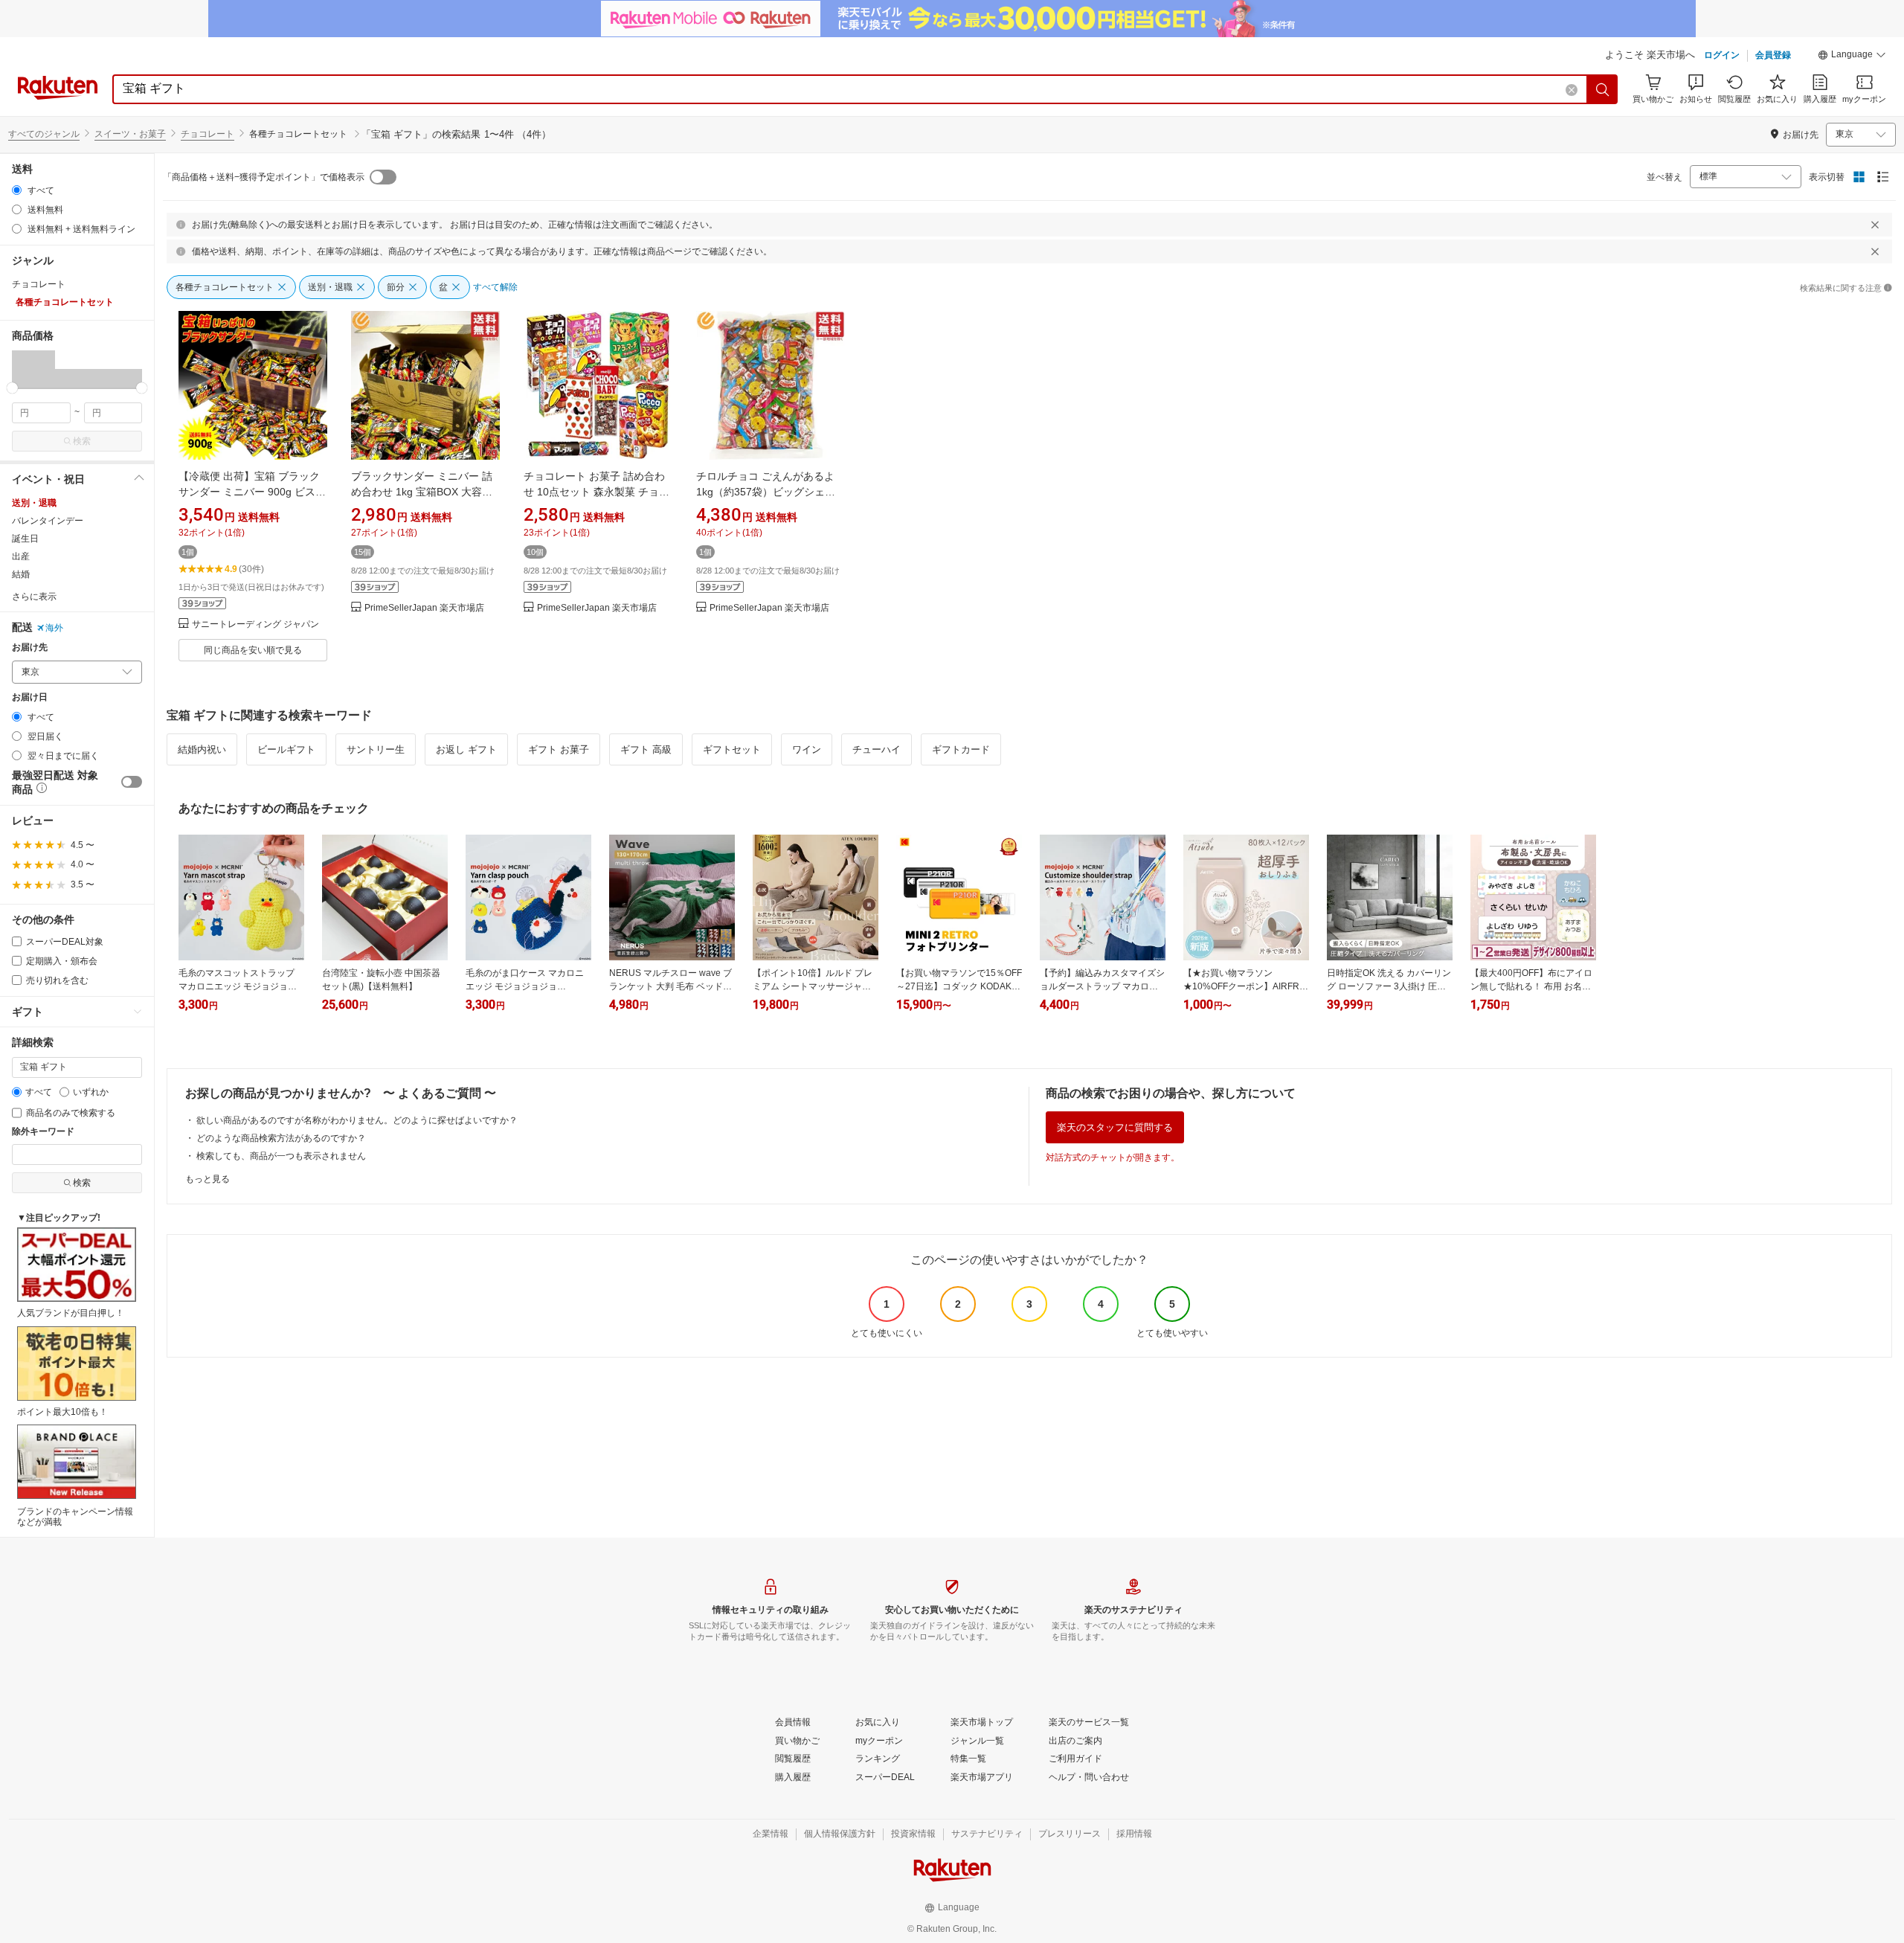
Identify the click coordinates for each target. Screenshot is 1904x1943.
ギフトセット (732, 749)
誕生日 (25, 539)
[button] (1852, 57)
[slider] (12, 388)
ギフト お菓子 (559, 749)
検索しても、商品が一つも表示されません (281, 1156)
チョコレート (208, 134)
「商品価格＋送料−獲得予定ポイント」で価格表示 (264, 177)
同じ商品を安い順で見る (253, 650)
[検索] (1603, 89)
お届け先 (30, 648)
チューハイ (877, 749)
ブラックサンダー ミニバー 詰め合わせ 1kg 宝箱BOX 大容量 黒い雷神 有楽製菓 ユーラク (422, 492)
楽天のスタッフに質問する (1115, 1127)
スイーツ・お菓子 (130, 134)
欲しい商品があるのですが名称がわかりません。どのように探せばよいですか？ (357, 1120)
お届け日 (30, 697)
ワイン (807, 749)
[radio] (17, 190)
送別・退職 (34, 503)
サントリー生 (376, 749)
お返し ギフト (466, 749)
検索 (82, 441)
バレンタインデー (48, 521)
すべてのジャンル (44, 134)
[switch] (132, 782)
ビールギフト (286, 749)
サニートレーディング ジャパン (255, 624)
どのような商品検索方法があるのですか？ (281, 1138)
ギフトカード (961, 749)
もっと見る (208, 1179)
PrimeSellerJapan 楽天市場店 (424, 608)
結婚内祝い (202, 749)
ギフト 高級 (646, 749)
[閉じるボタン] (1875, 225)
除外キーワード (43, 1132)
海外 (54, 628)
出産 (21, 556)
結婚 (21, 574)
